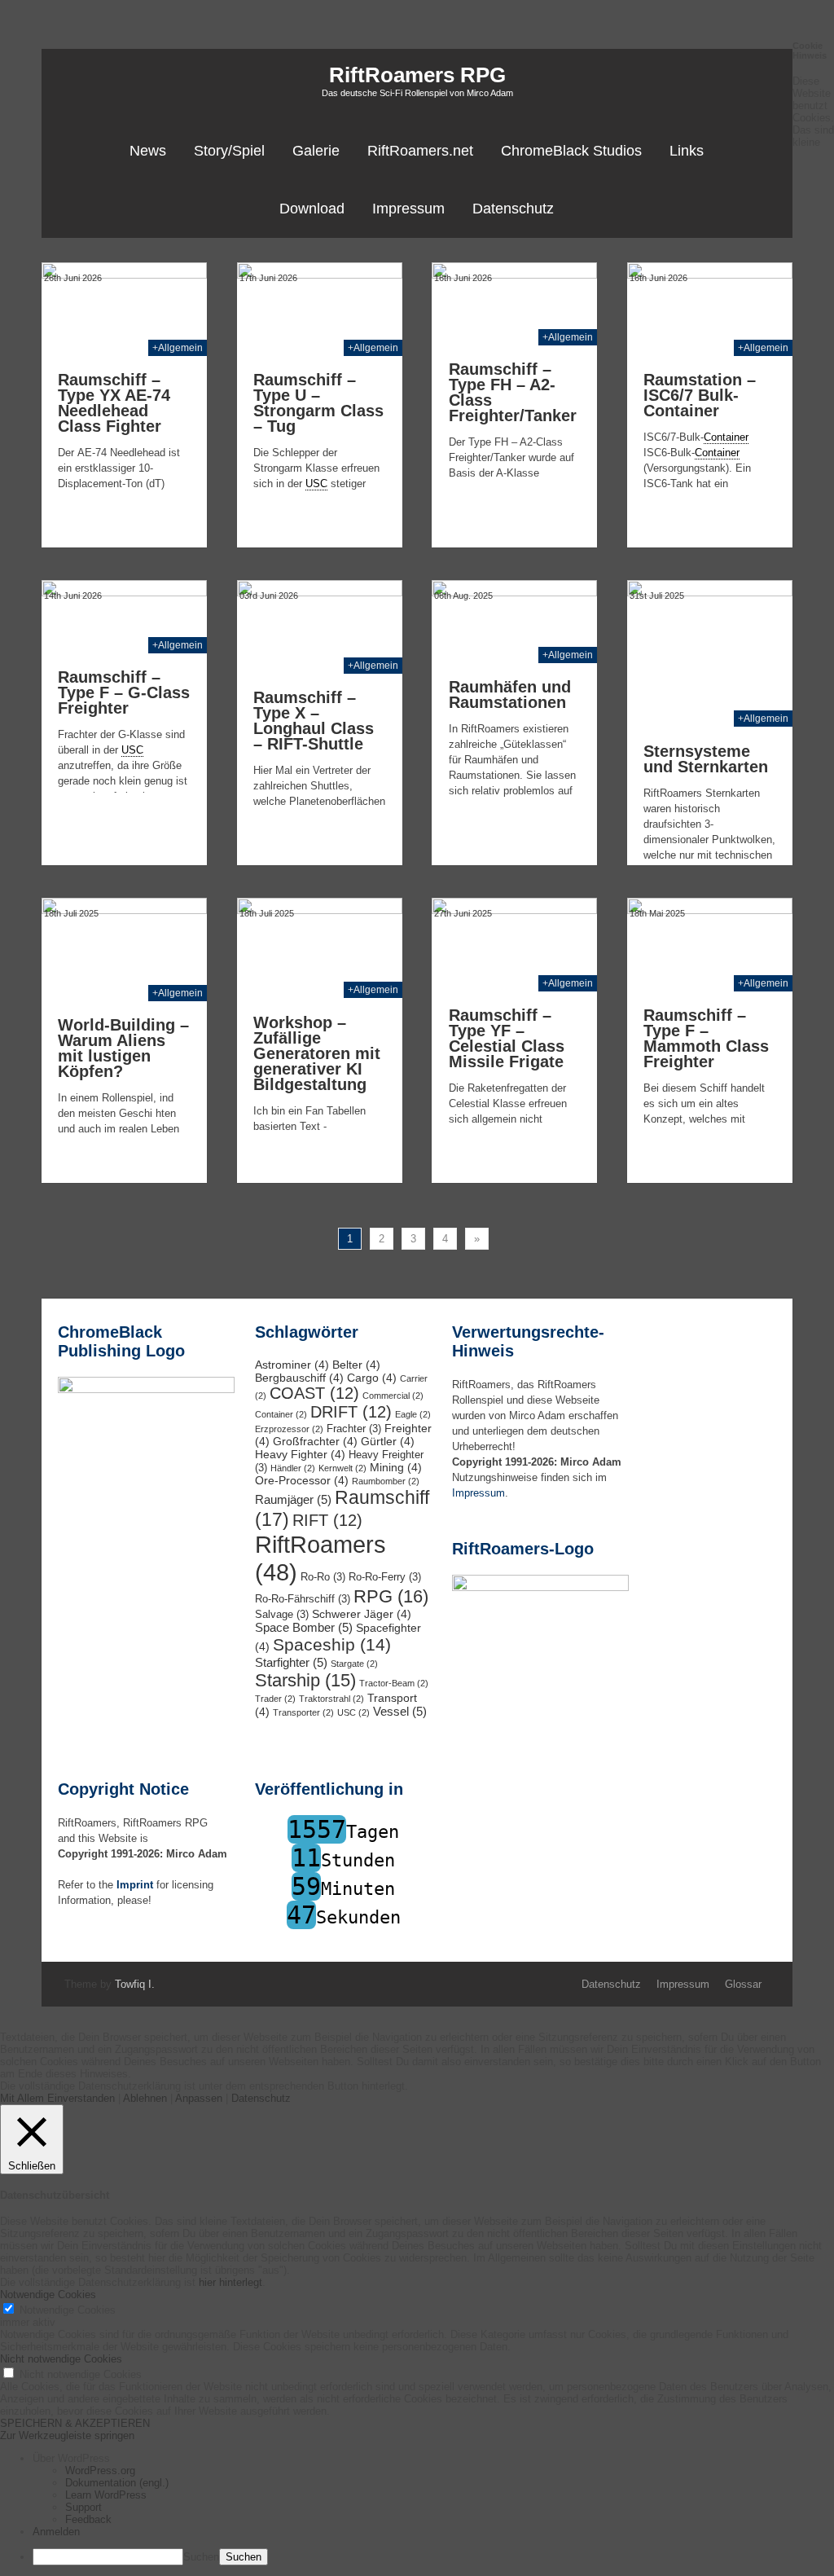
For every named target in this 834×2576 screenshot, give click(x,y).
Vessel (400, 1711)
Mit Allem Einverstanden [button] (57, 2098)
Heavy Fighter (300, 1454)
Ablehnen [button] (145, 2098)
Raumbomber (386, 1481)
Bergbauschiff (299, 1378)
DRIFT (351, 1412)
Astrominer (292, 1365)
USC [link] (316, 484)
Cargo (372, 1378)
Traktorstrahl (331, 1699)
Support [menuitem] (83, 2507)
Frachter (354, 1429)
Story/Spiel (229, 151)
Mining (396, 1467)
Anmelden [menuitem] (56, 2532)
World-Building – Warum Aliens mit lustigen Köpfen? (123, 1048)
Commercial (393, 1396)
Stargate (354, 1664)
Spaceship (332, 1645)
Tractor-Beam (394, 1683)
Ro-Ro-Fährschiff (303, 1599)
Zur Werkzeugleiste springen (67, 2435)
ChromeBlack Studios (571, 151)
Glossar (743, 1984)
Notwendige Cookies (68, 2310)
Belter (356, 1365)
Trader (275, 1699)
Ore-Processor (302, 1480)
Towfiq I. (135, 1984)
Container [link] (726, 437)
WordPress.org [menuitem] (100, 2470)
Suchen (201, 2557)
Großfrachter (315, 1441)
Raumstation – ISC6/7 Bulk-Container (700, 395)
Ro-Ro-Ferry (385, 1577)
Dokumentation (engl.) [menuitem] (117, 2483)
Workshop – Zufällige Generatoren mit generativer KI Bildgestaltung (317, 1053)
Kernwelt (342, 1468)
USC (353, 1712)
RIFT (327, 1520)
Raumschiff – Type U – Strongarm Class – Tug (318, 403)
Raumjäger (293, 1499)
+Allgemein (178, 348)
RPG (391, 1596)
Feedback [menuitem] (88, 2519)
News (148, 151)
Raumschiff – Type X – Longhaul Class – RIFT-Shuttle (314, 721)
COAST (314, 1393)
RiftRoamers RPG (417, 75)
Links (687, 151)
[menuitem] (433, 2458)
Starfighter (291, 1662)
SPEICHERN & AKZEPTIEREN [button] (75, 2423)
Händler (293, 1468)
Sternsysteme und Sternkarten (706, 759)
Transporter (303, 1712)
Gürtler (388, 1441)
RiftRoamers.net (420, 151)
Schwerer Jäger (362, 1614)
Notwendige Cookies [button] (48, 2295)
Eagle (413, 1414)
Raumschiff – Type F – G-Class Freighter (124, 692)
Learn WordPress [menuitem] (106, 2495)
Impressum (408, 209)
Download (312, 209)
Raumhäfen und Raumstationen (510, 695)
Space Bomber (304, 1627)
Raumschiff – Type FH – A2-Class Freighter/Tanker (513, 392)
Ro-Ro (323, 1577)
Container (281, 1414)
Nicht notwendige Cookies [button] (61, 2359)
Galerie (316, 151)
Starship (305, 1680)
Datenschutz (513, 209)
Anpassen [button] (199, 2098)
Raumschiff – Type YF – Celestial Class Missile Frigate (507, 1038)
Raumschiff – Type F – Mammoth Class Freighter (706, 1038)
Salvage (282, 1615)
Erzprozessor (289, 1429)
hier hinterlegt (229, 2282)
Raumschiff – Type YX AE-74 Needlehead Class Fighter (114, 403)
